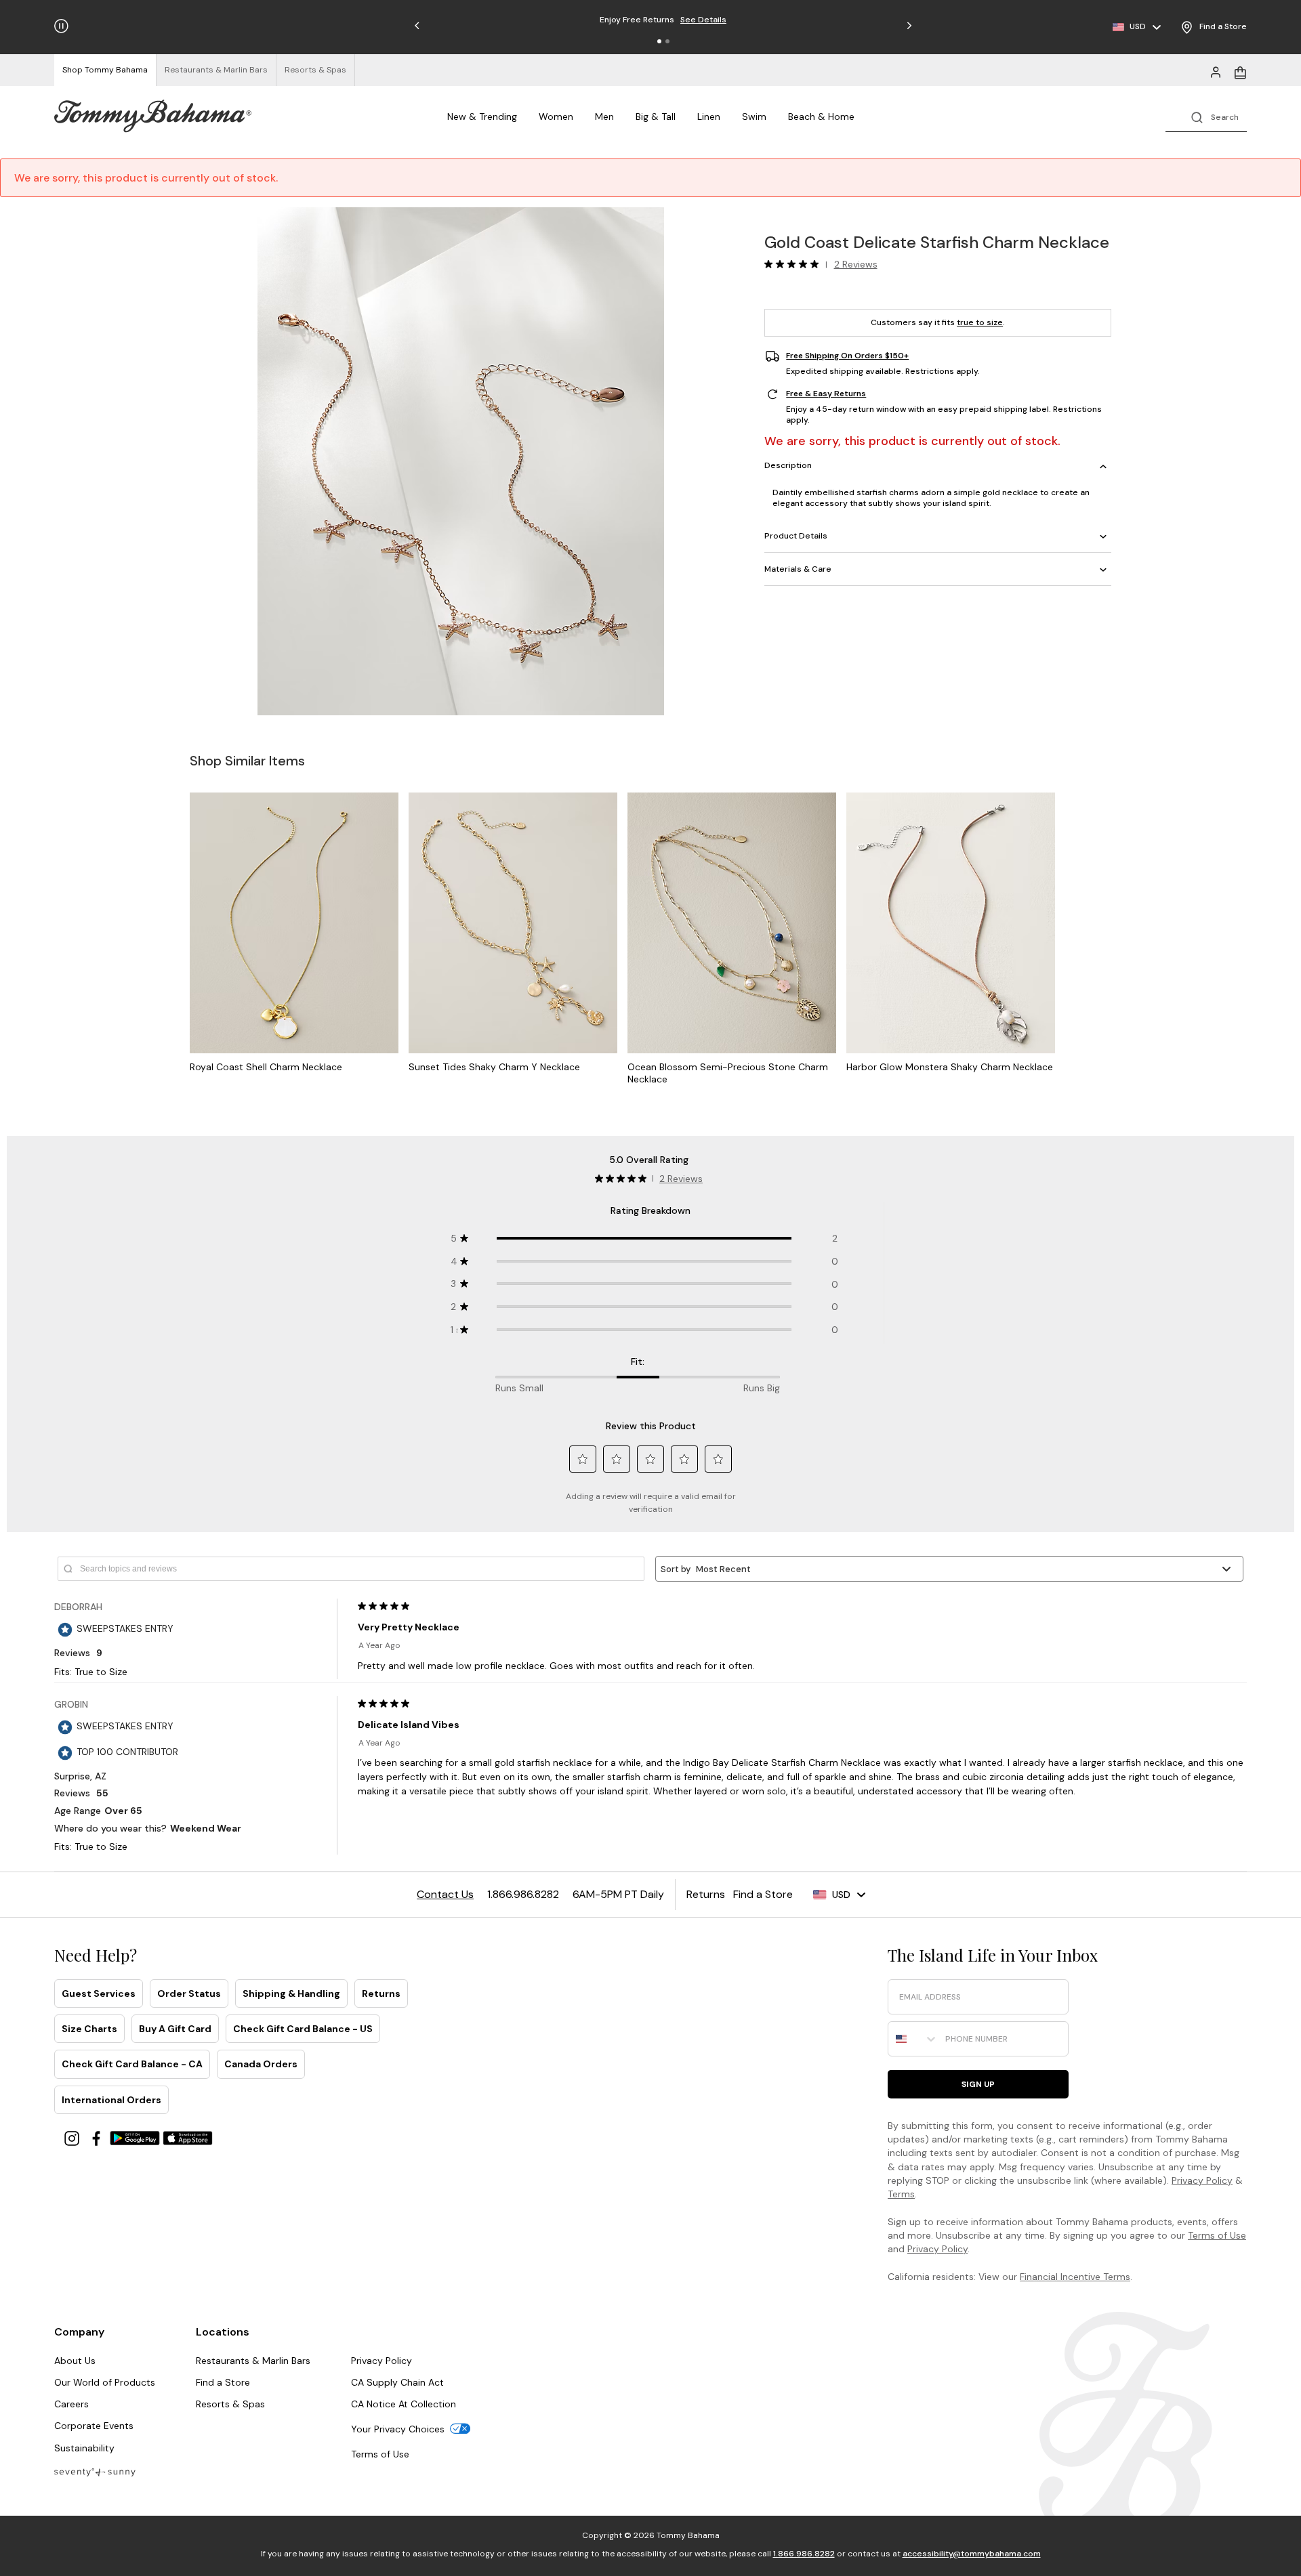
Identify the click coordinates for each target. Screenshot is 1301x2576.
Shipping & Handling (291, 1993)
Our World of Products (105, 2382)
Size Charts (89, 2029)
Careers (71, 2404)
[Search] (1206, 116)
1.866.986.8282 (804, 2554)
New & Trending (482, 117)
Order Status (189, 1993)
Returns (381, 1993)
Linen (709, 117)
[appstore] (188, 2137)
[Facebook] (98, 2137)
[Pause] (61, 26)
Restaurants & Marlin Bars (253, 2361)
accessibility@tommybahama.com (972, 2554)
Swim (754, 117)
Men (604, 117)
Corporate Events (94, 2426)
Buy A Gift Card (175, 2029)
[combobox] (913, 2039)
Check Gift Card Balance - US (303, 2029)
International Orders (111, 2100)
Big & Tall (656, 117)
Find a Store (223, 2382)
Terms (901, 2194)
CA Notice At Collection (404, 2404)
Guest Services (99, 1993)
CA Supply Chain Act (397, 2382)
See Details (703, 20)
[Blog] (95, 2471)
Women (556, 117)
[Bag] (1240, 71)
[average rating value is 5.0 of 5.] (795, 264)
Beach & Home (821, 117)
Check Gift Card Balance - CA (132, 2064)
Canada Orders (261, 2064)
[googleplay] (136, 2137)
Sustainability (84, 2448)
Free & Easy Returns (826, 394)
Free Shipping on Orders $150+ (847, 356)
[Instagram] (73, 2137)
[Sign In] (1216, 71)
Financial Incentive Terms (1075, 2277)
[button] (659, 41)
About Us (75, 2361)
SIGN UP (978, 2084)
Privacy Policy (1202, 2180)
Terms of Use (1217, 2235)
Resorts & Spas (230, 2404)
